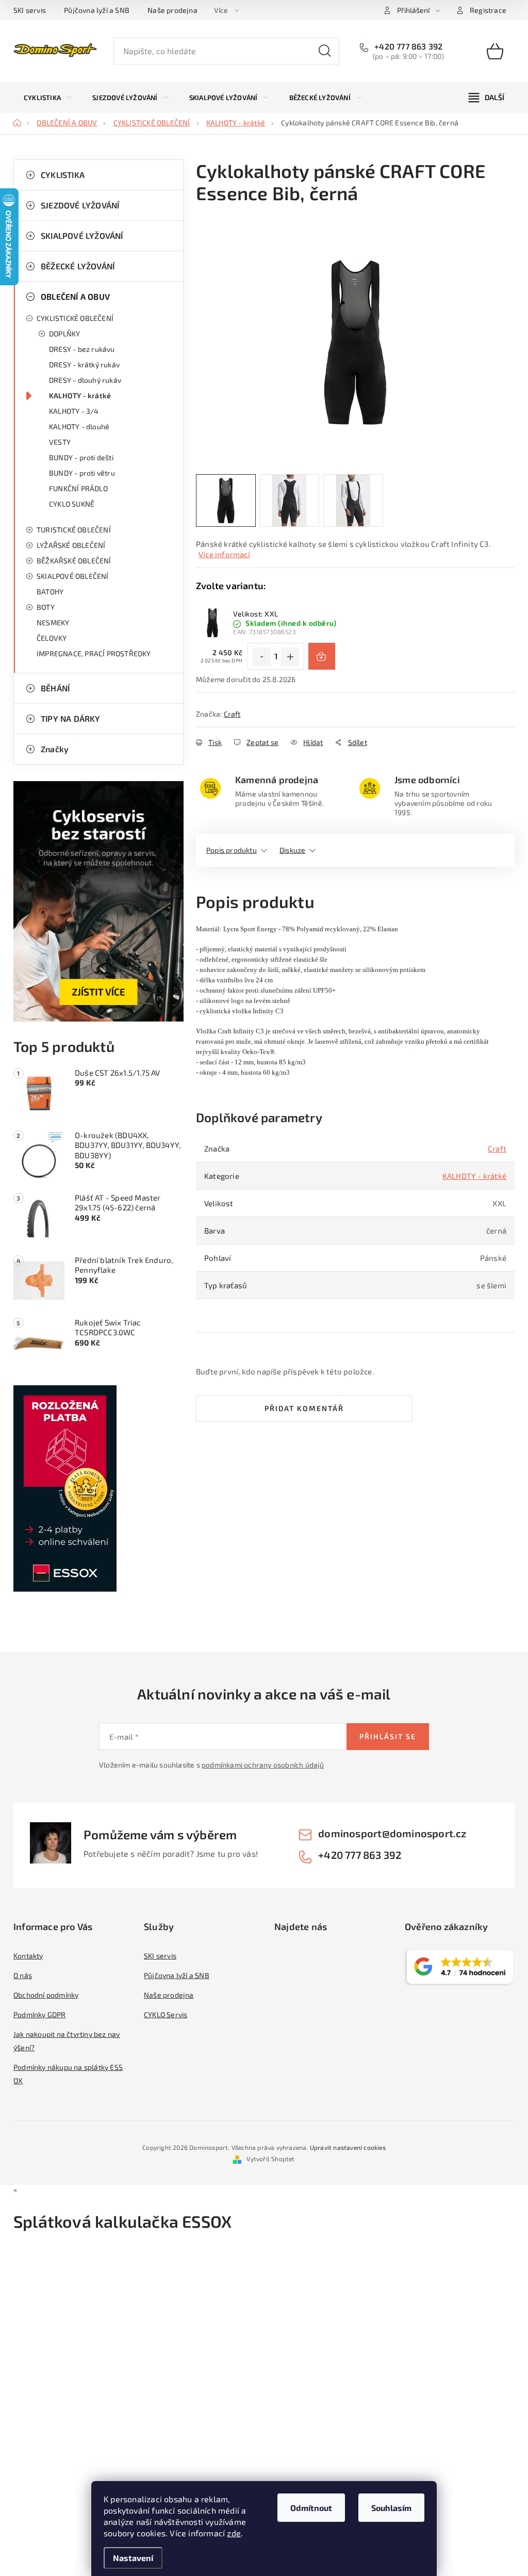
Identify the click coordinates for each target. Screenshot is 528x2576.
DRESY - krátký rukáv (84, 364)
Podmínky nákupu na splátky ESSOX (68, 2074)
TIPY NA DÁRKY (71, 718)
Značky (55, 749)
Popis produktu (232, 850)
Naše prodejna (172, 10)
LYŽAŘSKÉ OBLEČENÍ (71, 545)
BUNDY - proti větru (82, 473)
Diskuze (292, 850)
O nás (23, 1975)
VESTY (60, 442)
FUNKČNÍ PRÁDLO (78, 488)
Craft (232, 714)
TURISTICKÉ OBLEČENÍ (74, 530)
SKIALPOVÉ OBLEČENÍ (73, 576)
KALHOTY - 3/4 (74, 411)
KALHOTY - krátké (80, 395)
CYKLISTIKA (63, 175)
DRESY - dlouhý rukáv (85, 380)
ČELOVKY (52, 638)
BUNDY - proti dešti (81, 457)
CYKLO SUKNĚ (72, 504)
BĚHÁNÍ (55, 688)
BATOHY (50, 592)
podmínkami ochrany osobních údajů (263, 1765)
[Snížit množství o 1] (261, 657)
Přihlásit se (388, 1736)
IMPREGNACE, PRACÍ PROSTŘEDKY (94, 653)
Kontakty (28, 1956)
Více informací (224, 554)
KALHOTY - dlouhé (79, 426)
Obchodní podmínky (46, 1995)
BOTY (46, 607)
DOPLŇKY (64, 334)
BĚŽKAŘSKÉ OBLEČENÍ (74, 561)
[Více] (486, 98)
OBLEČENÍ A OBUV (75, 296)
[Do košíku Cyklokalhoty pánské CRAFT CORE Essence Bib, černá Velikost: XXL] (322, 656)
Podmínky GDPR (40, 2014)
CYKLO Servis (166, 2014)
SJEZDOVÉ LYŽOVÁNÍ (80, 205)
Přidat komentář (304, 1408)
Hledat (325, 51)
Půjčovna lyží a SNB (97, 10)
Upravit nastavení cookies (348, 2147)
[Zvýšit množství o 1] (290, 657)
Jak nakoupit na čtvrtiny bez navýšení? (67, 2041)
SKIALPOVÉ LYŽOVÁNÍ (82, 236)
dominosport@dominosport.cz (392, 1833)
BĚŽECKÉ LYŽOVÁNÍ (78, 266)
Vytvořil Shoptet (270, 2159)
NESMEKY (53, 622)
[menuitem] (47, 98)
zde (234, 2533)
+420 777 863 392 (407, 46)
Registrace (488, 10)
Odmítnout (311, 2508)
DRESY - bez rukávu (82, 349)
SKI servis (30, 10)
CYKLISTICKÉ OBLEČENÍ (75, 318)
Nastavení (133, 2558)
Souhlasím (391, 2508)
